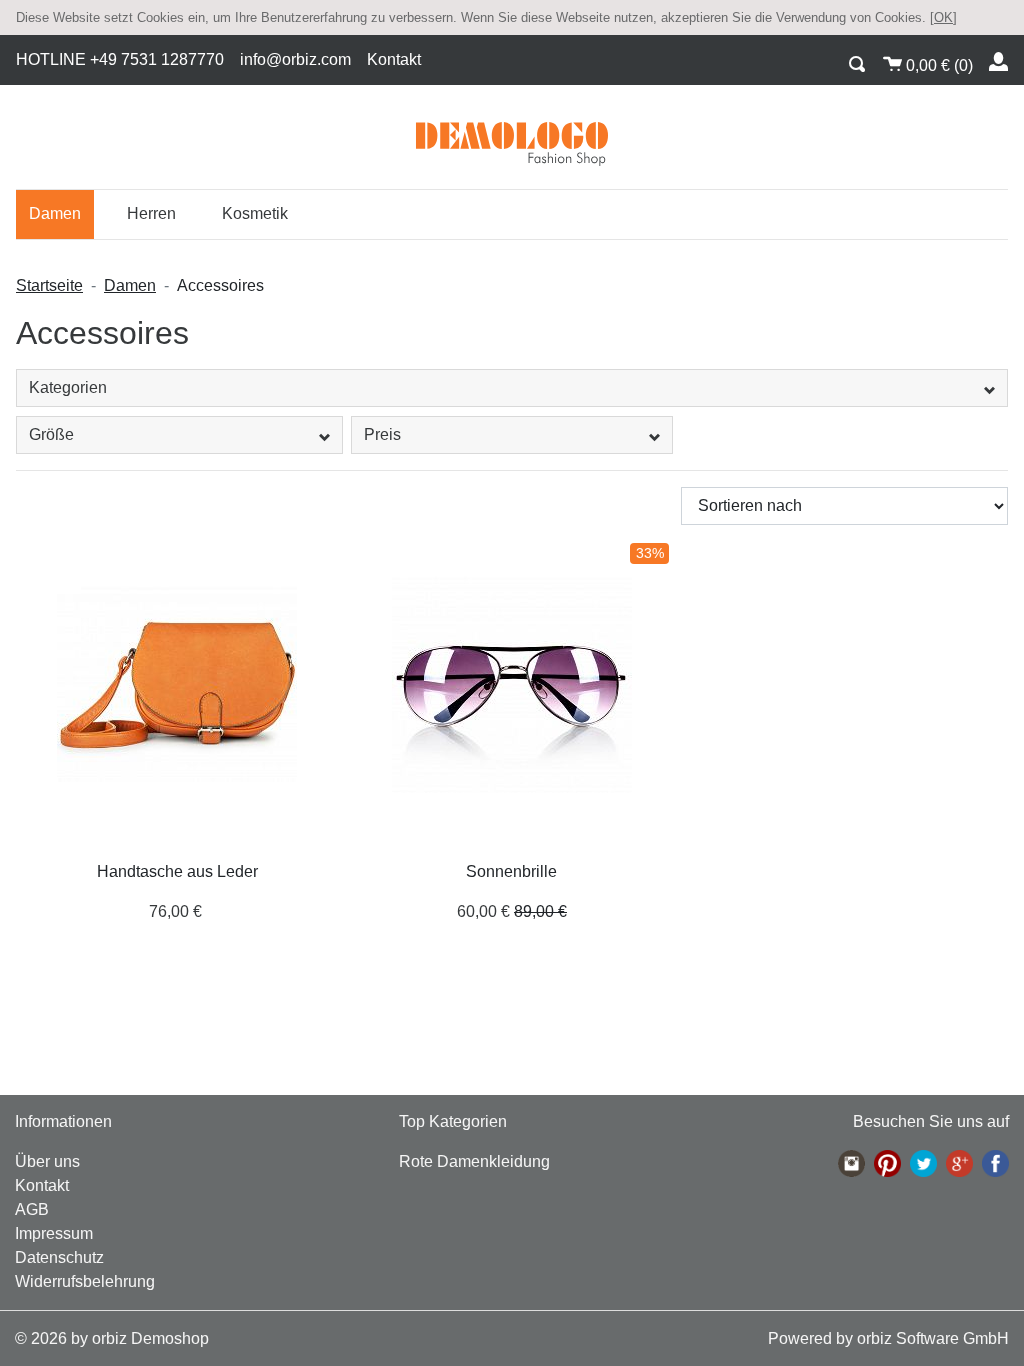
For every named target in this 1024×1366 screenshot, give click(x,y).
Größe (51, 434)
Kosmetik (255, 213)
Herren (151, 213)
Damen (55, 213)
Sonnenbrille (511, 871)
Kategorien (68, 387)
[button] (858, 61)
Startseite (49, 285)
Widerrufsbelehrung (85, 1281)
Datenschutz (59, 1257)
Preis (382, 434)
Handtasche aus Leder (177, 871)
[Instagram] (851, 1163)
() (939, 65)
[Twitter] (923, 1163)
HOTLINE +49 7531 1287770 (120, 59)
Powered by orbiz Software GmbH (888, 1338)
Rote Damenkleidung (474, 1161)
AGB (32, 1209)
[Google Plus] (959, 1163)
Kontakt (394, 59)
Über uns (47, 1161)
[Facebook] (995, 1163)
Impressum (54, 1233)
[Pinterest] (887, 1163)
